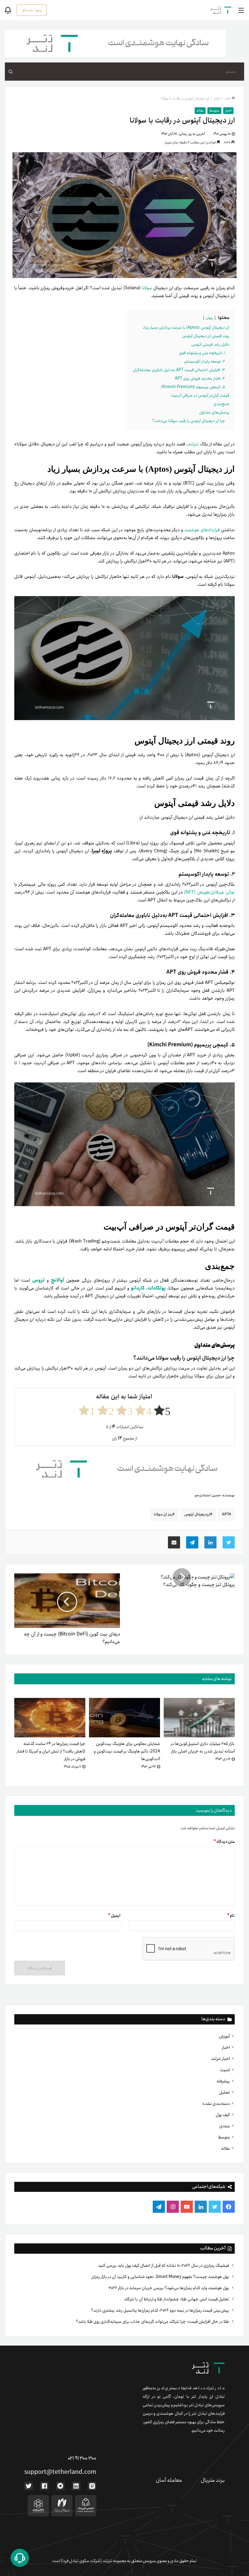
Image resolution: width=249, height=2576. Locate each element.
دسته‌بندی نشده (216, 2104)
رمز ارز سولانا (163, 1514)
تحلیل (224, 2092)
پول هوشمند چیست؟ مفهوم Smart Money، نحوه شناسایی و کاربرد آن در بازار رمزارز (161, 2277)
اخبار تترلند (220, 2059)
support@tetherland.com (60, 2472)
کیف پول (223, 2115)
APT (225, 1514)
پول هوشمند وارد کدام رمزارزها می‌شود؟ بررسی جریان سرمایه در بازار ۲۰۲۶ (169, 2288)
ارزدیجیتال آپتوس (197, 1514)
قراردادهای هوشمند (203, 530)
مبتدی (225, 2126)
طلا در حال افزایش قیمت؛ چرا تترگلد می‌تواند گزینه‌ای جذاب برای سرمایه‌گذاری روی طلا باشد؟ (153, 2322)
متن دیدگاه (224, 1842)
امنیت (225, 2070)
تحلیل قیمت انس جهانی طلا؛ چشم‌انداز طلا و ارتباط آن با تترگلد (177, 2299)
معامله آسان (169, 2480)
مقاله (225, 2148)
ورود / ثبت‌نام (32, 10)
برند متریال (213, 2480)
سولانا (147, 288)
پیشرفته (223, 2081)
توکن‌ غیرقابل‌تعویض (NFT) (209, 892)
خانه (228, 98)
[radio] (162, 1410)
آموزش (224, 2036)
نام (231, 1916)
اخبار (226, 2048)
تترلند (194, 444)
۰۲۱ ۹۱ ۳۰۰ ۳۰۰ (82, 2458)
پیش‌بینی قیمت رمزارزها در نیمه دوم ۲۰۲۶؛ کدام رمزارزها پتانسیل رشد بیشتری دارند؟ (160, 2310)
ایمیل (114, 1916)
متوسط (224, 2137)
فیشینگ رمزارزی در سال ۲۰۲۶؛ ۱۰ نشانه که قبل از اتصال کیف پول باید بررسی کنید (164, 2266)
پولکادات (157, 1288)
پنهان (209, 318)
